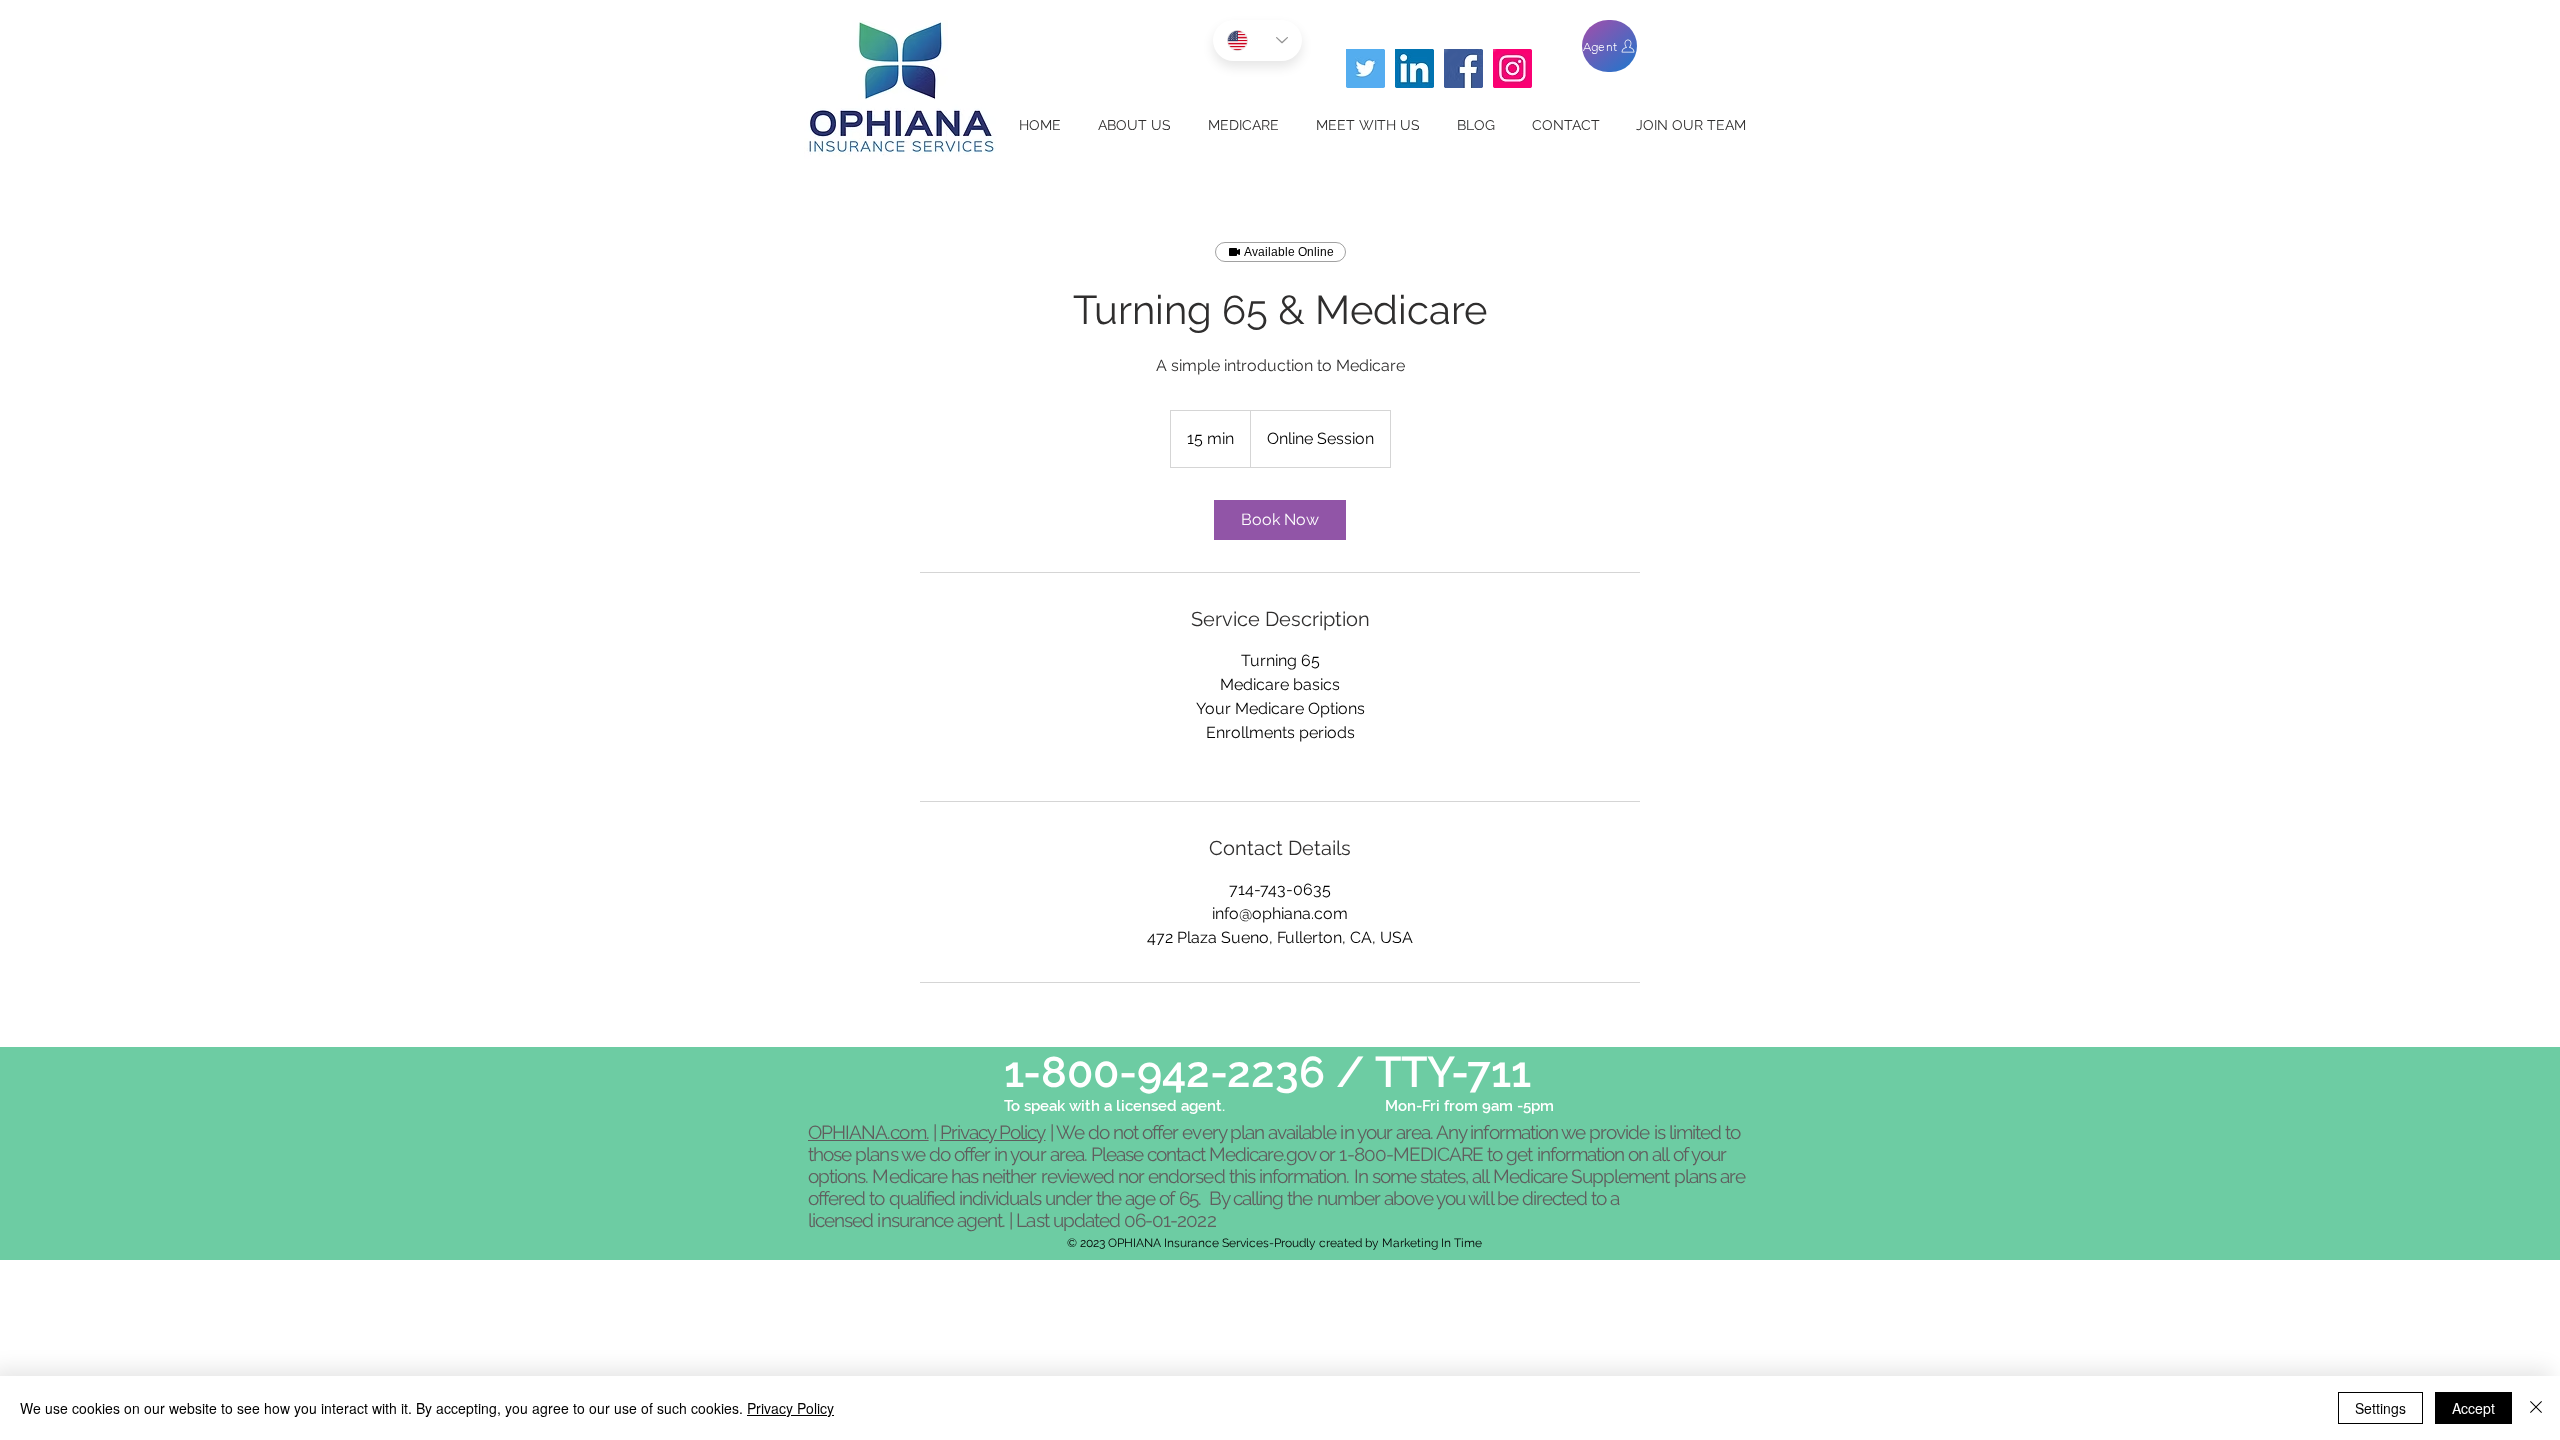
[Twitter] (1365, 68)
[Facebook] (1463, 68)
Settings (2380, 1408)
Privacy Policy (993, 1132)
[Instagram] (1512, 68)
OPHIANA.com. (868, 1132)
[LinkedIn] (1414, 68)
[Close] (2536, 1408)
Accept (2473, 1408)
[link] (1280, 520)
